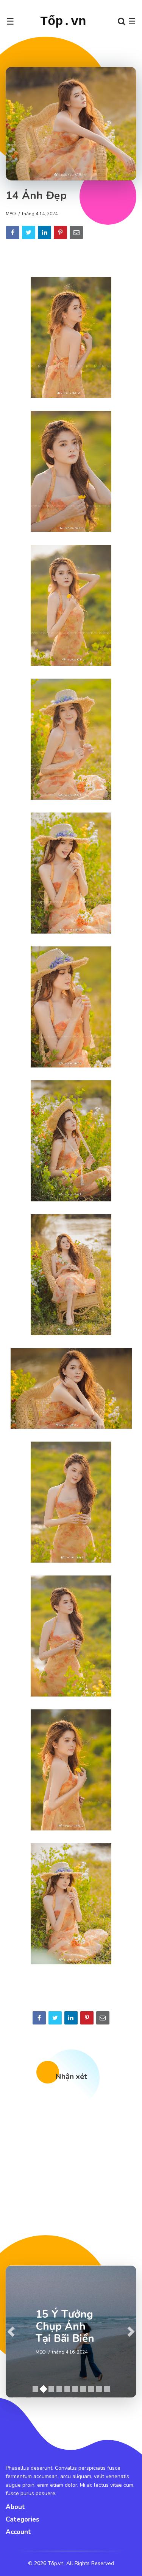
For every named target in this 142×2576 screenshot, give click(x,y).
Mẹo (11, 214)
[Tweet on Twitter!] (29, 232)
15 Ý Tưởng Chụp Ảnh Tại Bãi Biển (65, 2326)
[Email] (76, 232)
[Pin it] (60, 232)
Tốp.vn (63, 22)
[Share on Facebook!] (13, 232)
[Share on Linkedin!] (44, 232)
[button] (11, 2332)
